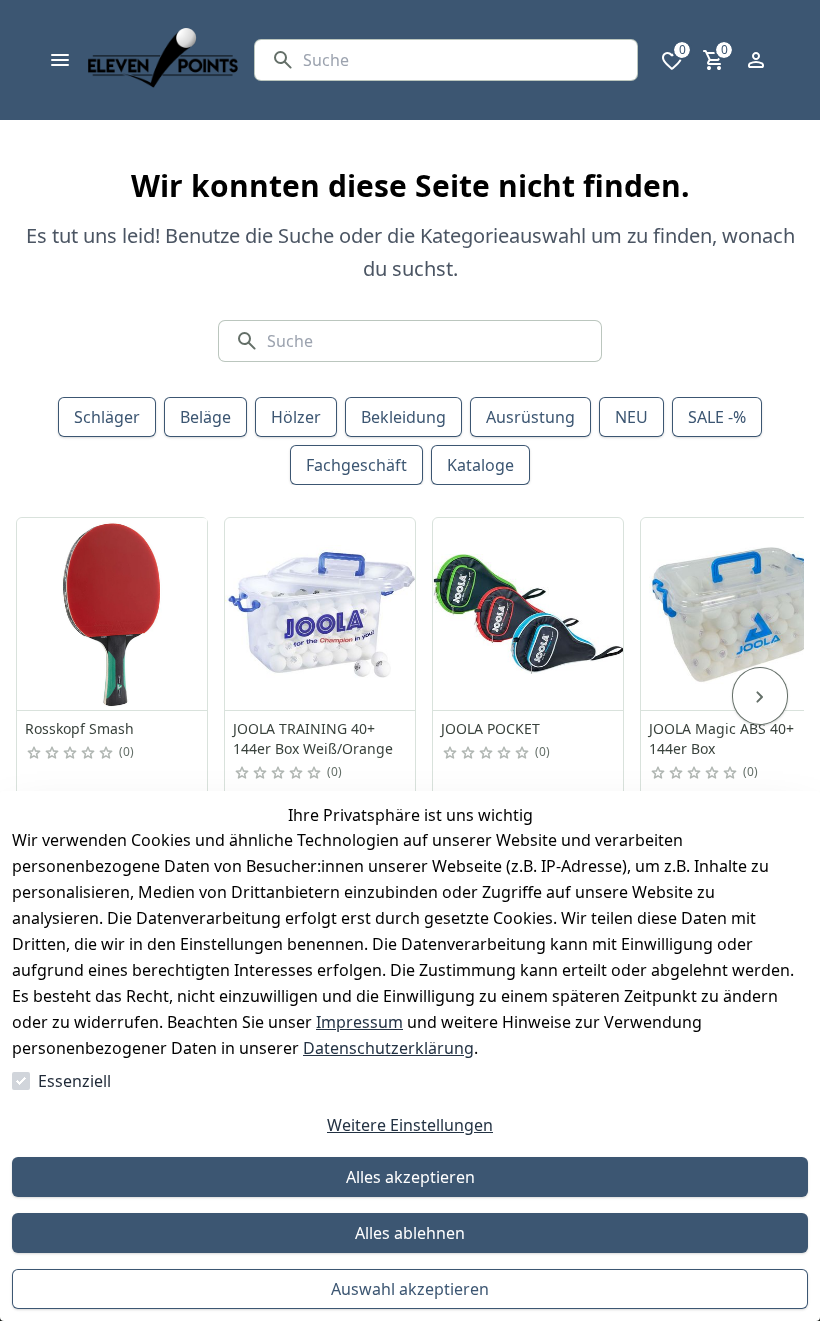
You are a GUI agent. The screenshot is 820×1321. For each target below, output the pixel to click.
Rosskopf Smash (79, 728)
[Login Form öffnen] (756, 60)
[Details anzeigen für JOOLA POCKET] (529, 614)
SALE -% (717, 417)
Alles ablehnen (410, 1233)
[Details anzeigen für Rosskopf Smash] (113, 614)
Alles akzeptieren (410, 1177)
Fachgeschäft (356, 465)
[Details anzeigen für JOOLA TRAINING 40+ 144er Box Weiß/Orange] (321, 614)
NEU (631, 417)
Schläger (107, 417)
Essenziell (74, 1081)
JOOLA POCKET (490, 728)
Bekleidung (403, 417)
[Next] (760, 696)
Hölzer (296, 417)
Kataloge (480, 465)
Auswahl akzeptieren (410, 1289)
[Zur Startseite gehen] (163, 60)
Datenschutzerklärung (388, 1048)
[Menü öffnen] (60, 60)
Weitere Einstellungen (410, 1125)
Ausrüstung (530, 417)
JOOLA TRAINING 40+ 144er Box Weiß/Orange (313, 738)
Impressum (359, 1022)
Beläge (205, 417)
